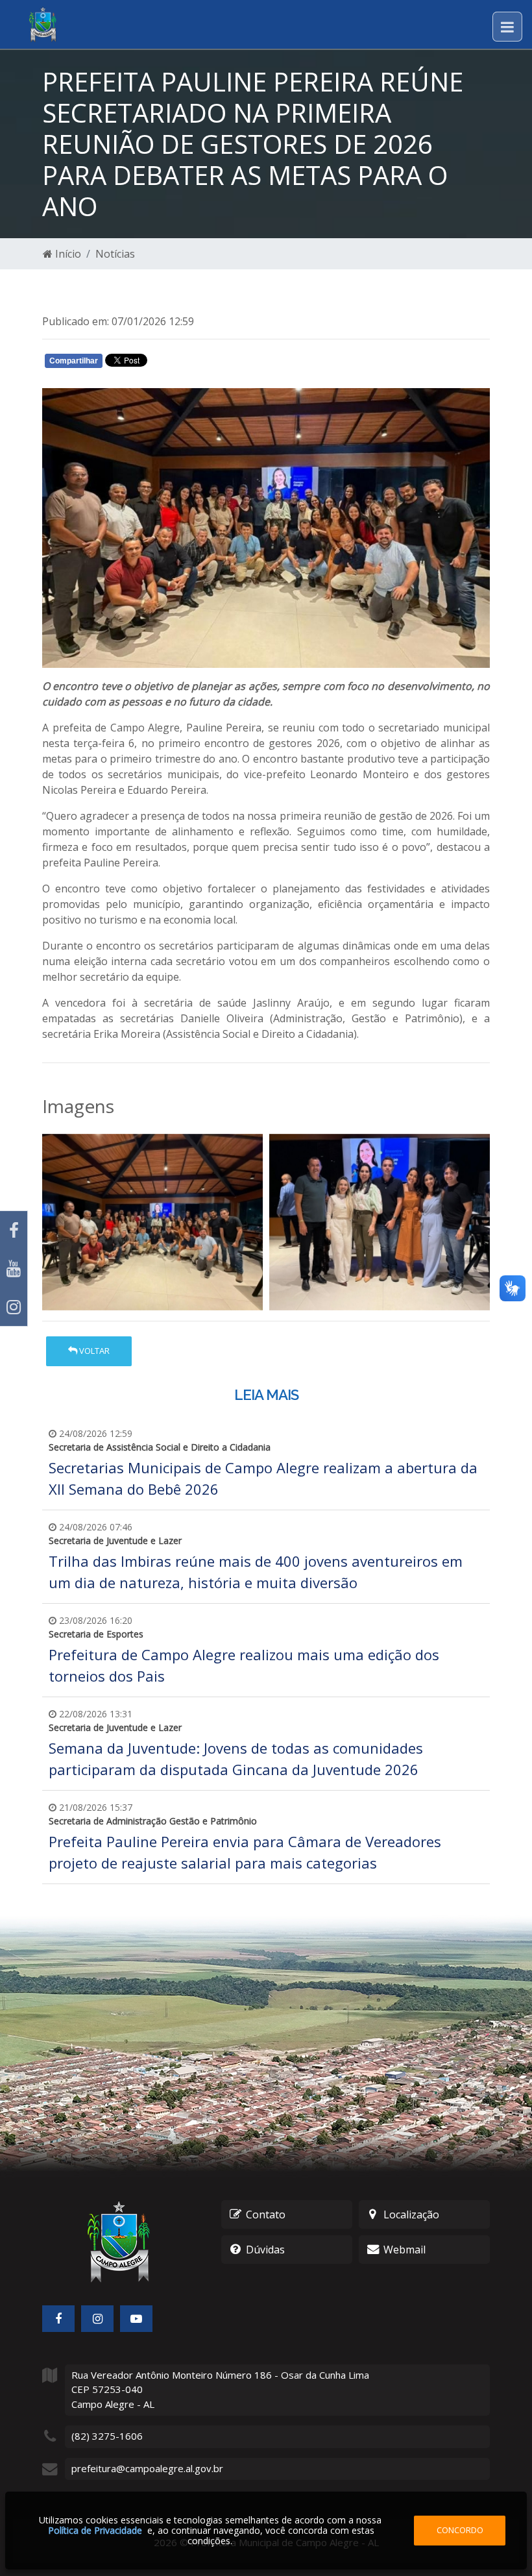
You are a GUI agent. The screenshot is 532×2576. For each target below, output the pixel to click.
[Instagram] (14, 1307)
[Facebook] (14, 1230)
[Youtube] (14, 1269)
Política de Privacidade (95, 2530)
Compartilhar (74, 361)
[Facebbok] (58, 2319)
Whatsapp (195, 363)
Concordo (460, 2530)
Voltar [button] (93, 1351)
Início (67, 254)
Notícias (115, 254)
